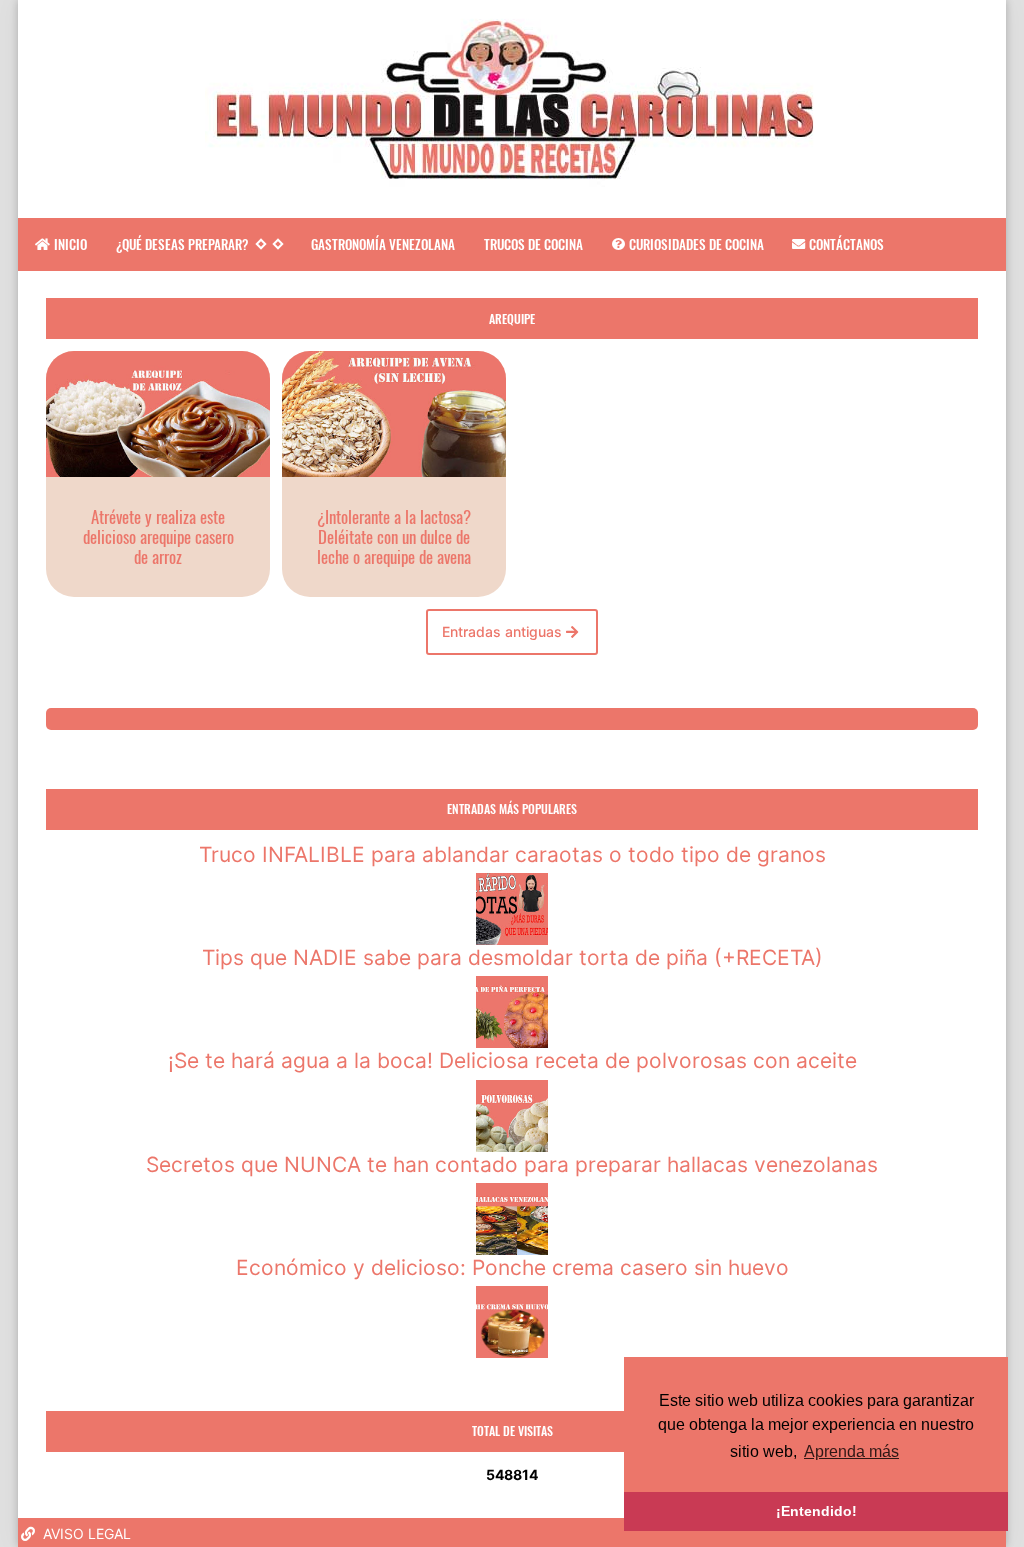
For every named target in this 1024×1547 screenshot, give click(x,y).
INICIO (70, 244)
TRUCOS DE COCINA (533, 244)
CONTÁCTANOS (846, 244)
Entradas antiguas (504, 631)
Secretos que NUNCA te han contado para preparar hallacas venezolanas (512, 1164)
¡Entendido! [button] (816, 1511)
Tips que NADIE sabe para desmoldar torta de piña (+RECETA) (512, 957)
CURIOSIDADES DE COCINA (696, 244)
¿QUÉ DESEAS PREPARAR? (182, 244)
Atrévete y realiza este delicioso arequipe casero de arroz (158, 536)
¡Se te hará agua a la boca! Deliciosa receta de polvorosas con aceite (512, 1060)
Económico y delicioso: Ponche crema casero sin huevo (512, 1267)
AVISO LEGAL (85, 1533)
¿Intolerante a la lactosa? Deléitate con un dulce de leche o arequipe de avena (394, 536)
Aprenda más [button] (851, 1451)
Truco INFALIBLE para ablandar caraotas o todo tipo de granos (512, 854)
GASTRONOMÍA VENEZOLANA (383, 244)
